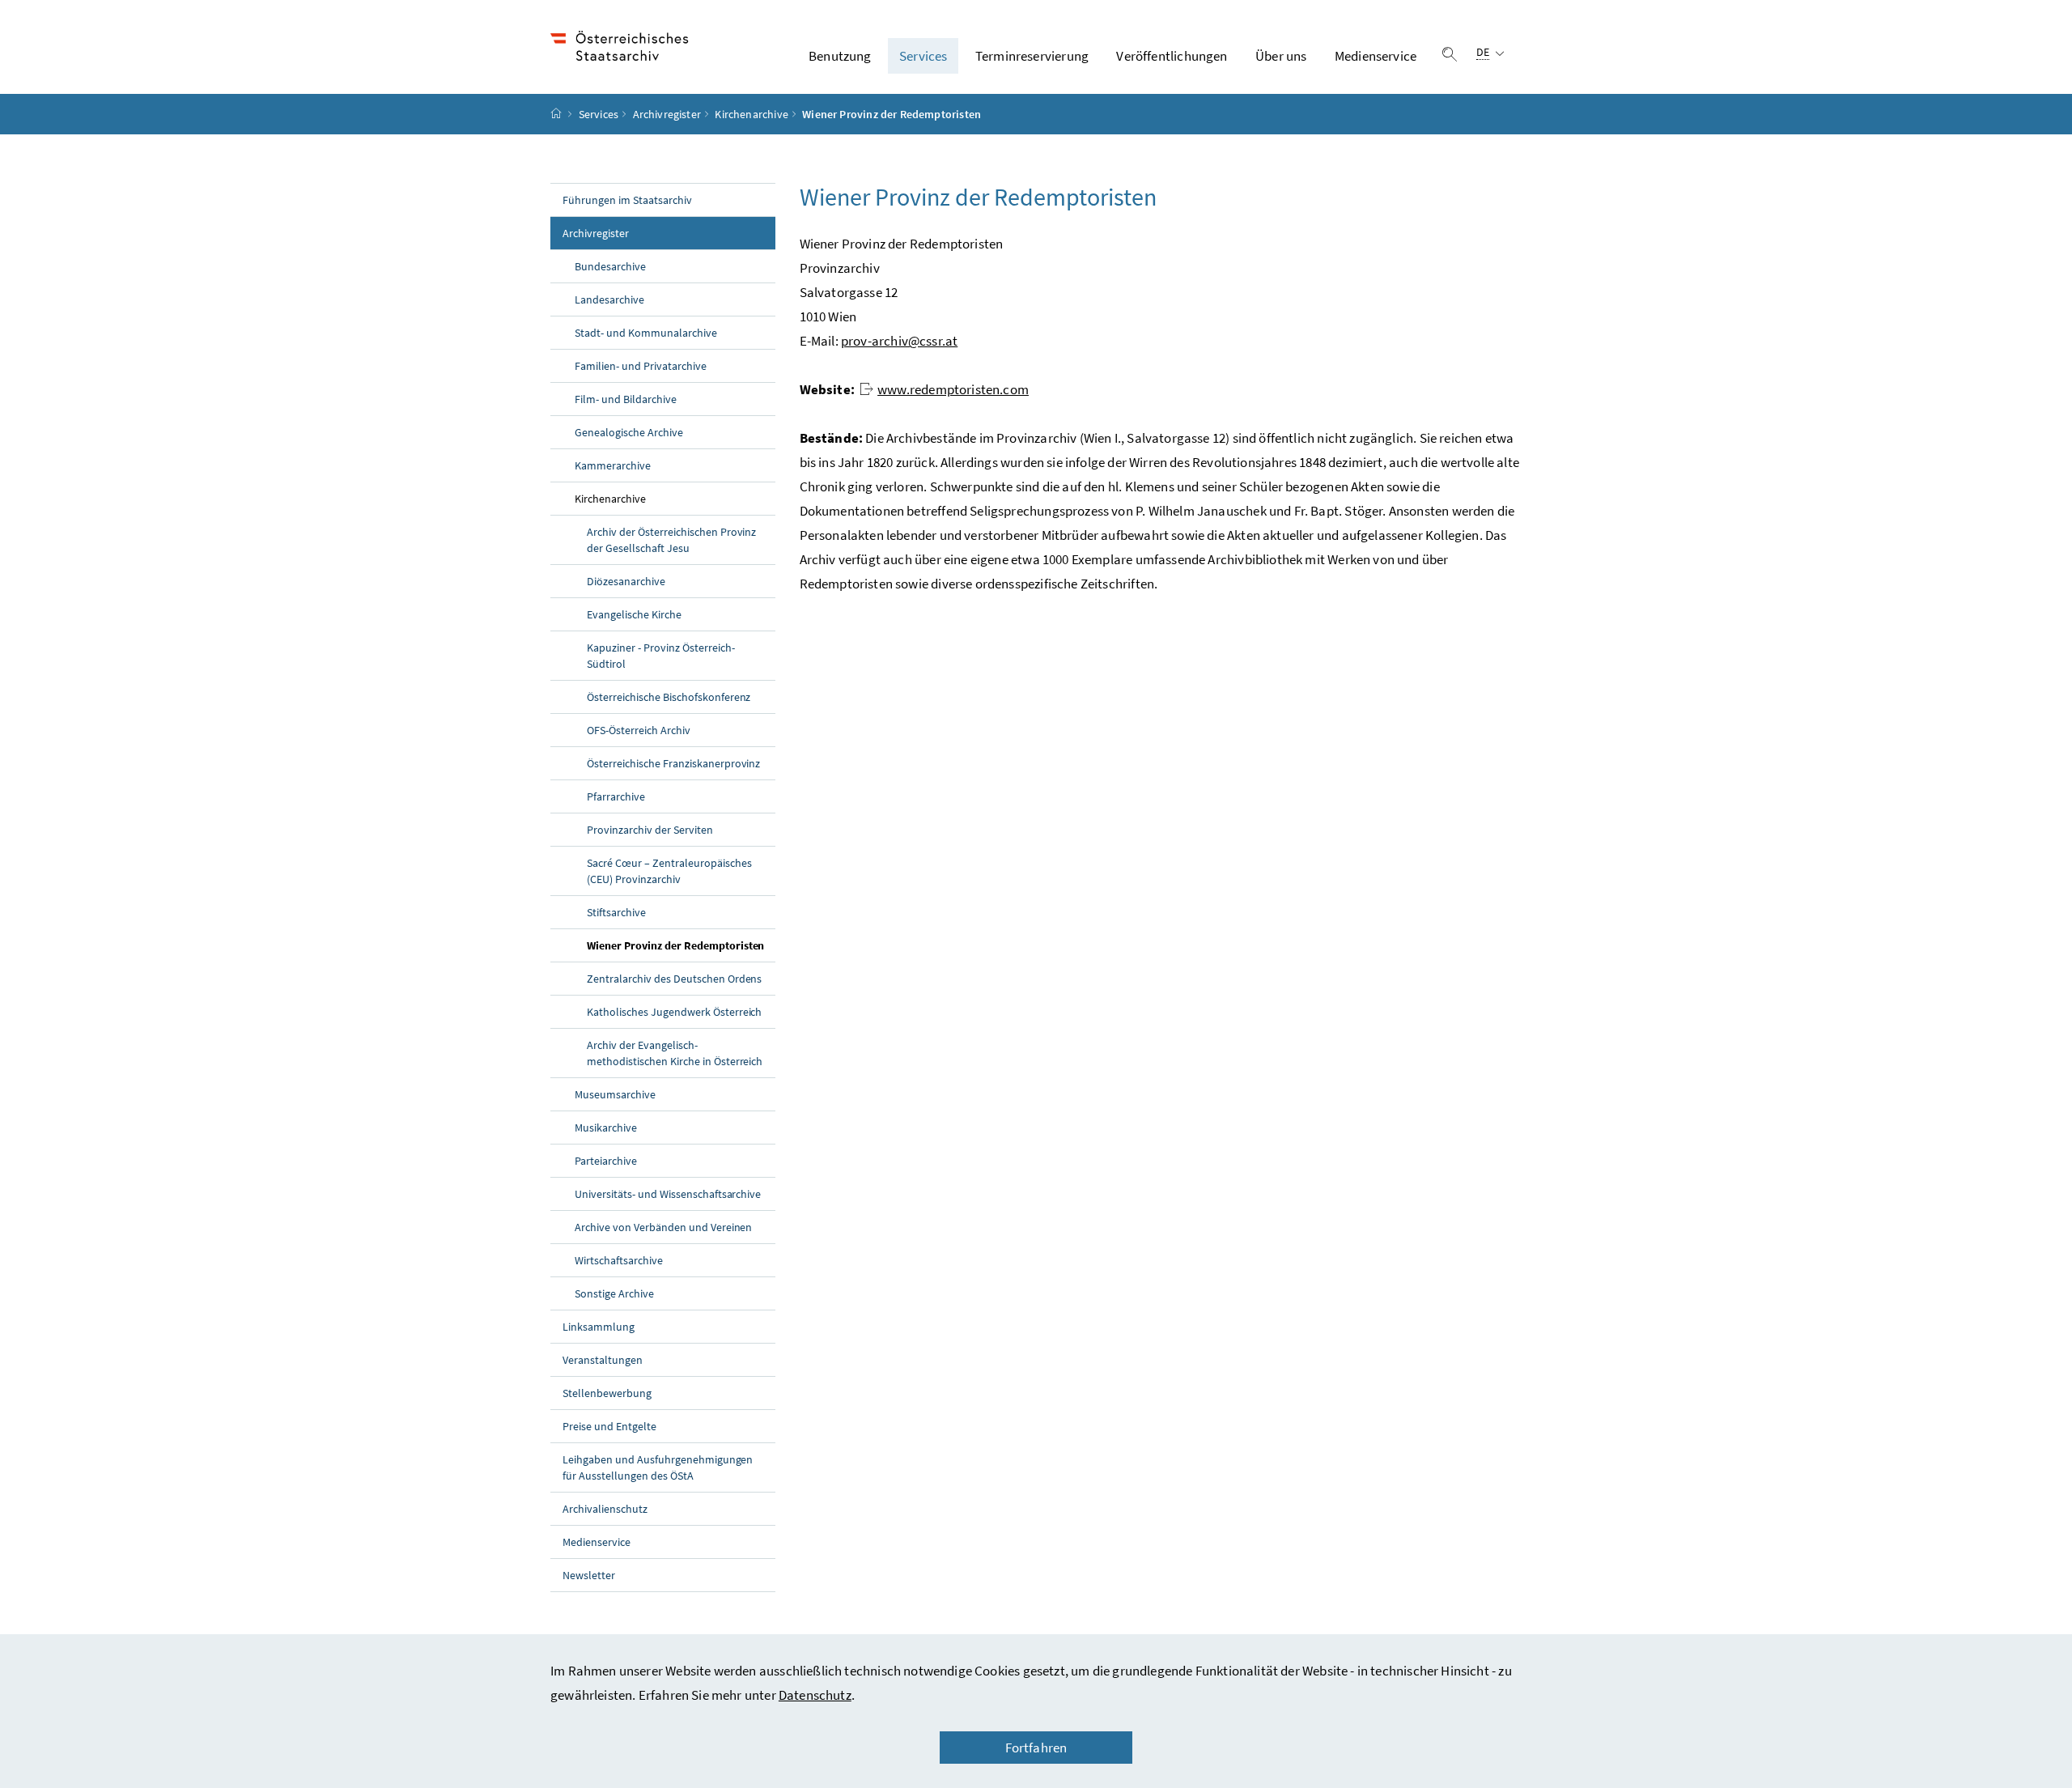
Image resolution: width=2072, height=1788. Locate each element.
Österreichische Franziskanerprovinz (673, 763)
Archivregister (667, 114)
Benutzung (840, 56)
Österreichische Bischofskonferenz (669, 697)
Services (923, 56)
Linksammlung (599, 1327)
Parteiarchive (606, 1161)
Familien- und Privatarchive (641, 366)
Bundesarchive (610, 266)
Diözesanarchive (626, 581)
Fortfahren (1036, 1748)
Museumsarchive (615, 1094)
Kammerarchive (613, 465)
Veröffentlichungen (1172, 56)
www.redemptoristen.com (953, 389)
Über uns (1281, 56)
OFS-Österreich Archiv (639, 730)
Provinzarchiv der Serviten (650, 830)
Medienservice (1376, 56)
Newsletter (589, 1575)
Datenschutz (815, 1695)
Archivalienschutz (605, 1509)
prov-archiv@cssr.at (899, 341)
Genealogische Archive (629, 432)
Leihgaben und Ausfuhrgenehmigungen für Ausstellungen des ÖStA (658, 1467)
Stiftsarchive (616, 912)
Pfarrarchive (616, 796)
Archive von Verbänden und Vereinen (663, 1227)
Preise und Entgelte (609, 1426)
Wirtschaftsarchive (619, 1260)
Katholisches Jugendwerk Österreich (674, 1012)
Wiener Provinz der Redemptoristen (681, 945)
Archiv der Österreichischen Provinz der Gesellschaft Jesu (671, 540)
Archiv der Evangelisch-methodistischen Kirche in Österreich (675, 1053)
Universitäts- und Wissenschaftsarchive (668, 1194)
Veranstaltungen (603, 1360)
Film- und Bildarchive (626, 399)
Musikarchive (606, 1128)
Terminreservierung (1032, 56)
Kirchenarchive (751, 114)
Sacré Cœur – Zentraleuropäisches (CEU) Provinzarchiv (669, 871)
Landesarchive (609, 299)
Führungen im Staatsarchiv (627, 200)
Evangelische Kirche (634, 614)
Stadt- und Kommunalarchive (646, 333)
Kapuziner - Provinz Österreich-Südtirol (661, 656)
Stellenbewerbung (607, 1393)
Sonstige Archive (614, 1293)
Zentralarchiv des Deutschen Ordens (674, 979)
